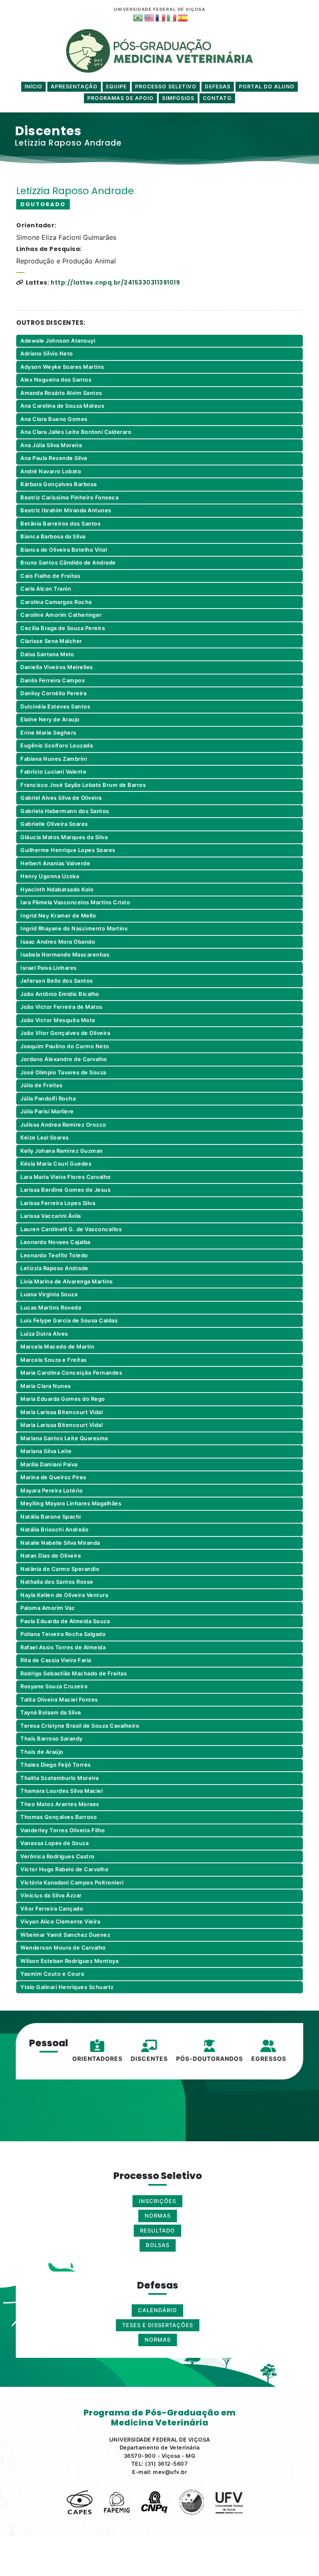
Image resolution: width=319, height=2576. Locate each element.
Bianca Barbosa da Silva (53, 536)
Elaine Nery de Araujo (50, 719)
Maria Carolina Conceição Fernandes (71, 1373)
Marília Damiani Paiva (49, 1464)
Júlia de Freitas (41, 1085)
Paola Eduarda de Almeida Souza (65, 1621)
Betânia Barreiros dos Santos (60, 523)
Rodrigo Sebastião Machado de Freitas (74, 1673)
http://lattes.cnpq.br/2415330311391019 (115, 282)
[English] (148, 18)
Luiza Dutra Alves (44, 1334)
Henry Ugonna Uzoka (50, 876)
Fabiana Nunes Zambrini (54, 759)
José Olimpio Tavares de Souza (63, 1072)
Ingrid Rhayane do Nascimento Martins (74, 928)
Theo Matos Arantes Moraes (60, 1804)
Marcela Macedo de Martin (57, 1346)
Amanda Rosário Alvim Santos (61, 393)
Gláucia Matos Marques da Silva (64, 837)
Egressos (269, 2059)
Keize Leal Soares (45, 1137)
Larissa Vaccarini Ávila (51, 1216)
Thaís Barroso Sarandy (52, 1738)
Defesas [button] (218, 86)
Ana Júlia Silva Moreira (51, 445)
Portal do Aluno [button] (267, 86)
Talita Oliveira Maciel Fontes (59, 1699)
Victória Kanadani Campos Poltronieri (72, 1882)
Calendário (157, 2310)
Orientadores (97, 2059)
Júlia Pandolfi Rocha (48, 1098)
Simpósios (178, 98)
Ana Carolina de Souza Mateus (62, 406)
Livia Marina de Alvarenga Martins (67, 1281)
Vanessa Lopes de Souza (54, 1843)
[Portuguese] (137, 18)
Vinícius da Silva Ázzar (51, 1895)
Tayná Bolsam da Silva (51, 1712)
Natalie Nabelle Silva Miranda (60, 1543)
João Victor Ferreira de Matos (61, 1007)
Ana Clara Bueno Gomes (54, 419)
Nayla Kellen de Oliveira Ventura (64, 1595)
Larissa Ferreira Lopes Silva (58, 1203)
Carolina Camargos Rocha (56, 602)
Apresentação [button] (74, 86)
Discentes (149, 2059)
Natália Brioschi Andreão (54, 1529)
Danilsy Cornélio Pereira (53, 693)
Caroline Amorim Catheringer (61, 615)
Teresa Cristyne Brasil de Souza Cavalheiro (80, 1726)
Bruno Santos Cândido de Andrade (68, 562)
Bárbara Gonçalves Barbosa (59, 484)
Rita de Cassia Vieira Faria (56, 1660)
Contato (217, 98)
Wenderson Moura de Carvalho (63, 1948)
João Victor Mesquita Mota (58, 1020)
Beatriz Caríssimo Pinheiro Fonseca (69, 497)
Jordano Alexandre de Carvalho (64, 1059)
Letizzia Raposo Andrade (54, 1268)
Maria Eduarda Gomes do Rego (63, 1399)
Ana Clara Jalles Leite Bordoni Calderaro (76, 432)
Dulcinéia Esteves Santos (55, 706)
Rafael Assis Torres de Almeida (63, 1647)
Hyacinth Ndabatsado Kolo (57, 889)
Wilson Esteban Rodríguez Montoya (69, 1961)
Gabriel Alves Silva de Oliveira (61, 798)
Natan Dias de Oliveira (50, 1556)
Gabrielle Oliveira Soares (54, 824)
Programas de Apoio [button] (120, 98)
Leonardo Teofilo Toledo (54, 1255)
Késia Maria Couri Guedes (56, 1164)
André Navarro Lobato (51, 471)
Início (33, 86)
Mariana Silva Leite (46, 1451)
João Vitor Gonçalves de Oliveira (65, 1033)
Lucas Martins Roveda (51, 1307)
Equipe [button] (116, 86)
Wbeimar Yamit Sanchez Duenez (65, 1935)
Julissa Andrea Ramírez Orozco (63, 1125)
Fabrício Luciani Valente (53, 772)
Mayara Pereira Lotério (52, 1490)
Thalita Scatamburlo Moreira (60, 1778)
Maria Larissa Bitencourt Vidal (61, 1412)
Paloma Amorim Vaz (48, 1608)
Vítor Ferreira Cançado (52, 1909)
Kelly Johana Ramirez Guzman (62, 1151)
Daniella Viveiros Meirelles (57, 667)
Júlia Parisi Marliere (47, 1111)
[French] (160, 18)
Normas (158, 2340)
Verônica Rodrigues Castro (58, 1856)
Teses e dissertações (158, 2325)
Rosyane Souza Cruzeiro (54, 1686)
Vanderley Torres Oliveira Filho (63, 1830)
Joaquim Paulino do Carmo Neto (65, 1046)
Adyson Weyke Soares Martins (62, 367)
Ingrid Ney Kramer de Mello (58, 915)
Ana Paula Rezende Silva (54, 458)
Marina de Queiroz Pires (53, 1477)
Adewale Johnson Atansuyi (58, 341)
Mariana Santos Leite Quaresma (64, 1438)
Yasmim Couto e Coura (52, 1974)
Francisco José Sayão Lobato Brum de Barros (83, 785)
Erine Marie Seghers (48, 733)
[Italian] (171, 18)
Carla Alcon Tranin (46, 589)
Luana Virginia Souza (49, 1294)
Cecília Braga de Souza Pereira (63, 628)
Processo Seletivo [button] (166, 86)
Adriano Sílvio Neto (47, 353)
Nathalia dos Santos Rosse (57, 1582)
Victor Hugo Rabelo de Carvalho (64, 1869)
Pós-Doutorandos (210, 2059)
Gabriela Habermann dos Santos (65, 811)
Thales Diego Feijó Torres (56, 1765)
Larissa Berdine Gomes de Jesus (65, 1190)
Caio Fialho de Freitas (50, 576)
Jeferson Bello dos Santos (57, 981)
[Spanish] (182, 18)
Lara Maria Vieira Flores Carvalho (66, 1177)
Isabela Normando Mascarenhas (65, 954)
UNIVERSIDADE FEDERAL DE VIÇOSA (159, 9)
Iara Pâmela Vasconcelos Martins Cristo (75, 902)
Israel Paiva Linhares (49, 968)
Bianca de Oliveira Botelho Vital (64, 550)
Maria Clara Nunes (46, 1386)
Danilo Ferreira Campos (53, 680)
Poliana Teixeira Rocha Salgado (63, 1634)
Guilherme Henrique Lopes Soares (68, 850)
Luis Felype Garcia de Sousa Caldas (69, 1320)
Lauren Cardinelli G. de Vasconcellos (71, 1229)
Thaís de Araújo (42, 1752)
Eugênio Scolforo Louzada (56, 745)
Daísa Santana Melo (47, 654)
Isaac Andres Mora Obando (58, 942)
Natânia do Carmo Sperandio (60, 1569)
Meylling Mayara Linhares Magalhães (71, 1503)
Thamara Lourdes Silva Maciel (61, 1791)
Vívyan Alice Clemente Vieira (60, 1921)
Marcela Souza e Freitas (54, 1360)
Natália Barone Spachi (51, 1517)
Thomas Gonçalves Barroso (59, 1817)
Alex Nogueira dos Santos (56, 380)
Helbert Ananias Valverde (55, 863)
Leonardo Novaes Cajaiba (55, 1242)
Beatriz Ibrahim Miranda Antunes (66, 510)
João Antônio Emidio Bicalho (60, 994)
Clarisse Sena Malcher (51, 641)
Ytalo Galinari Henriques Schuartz (67, 1987)
